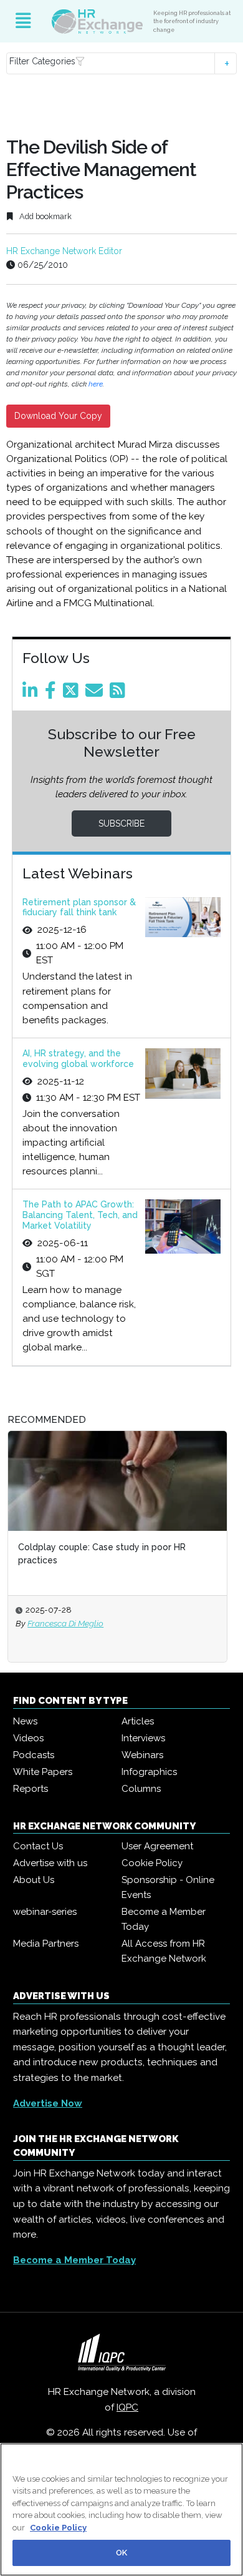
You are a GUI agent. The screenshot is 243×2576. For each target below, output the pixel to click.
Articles (138, 1721)
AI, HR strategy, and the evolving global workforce (78, 1059)
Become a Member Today (164, 1919)
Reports (31, 1789)
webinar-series (45, 1912)
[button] (122, 63)
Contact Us (38, 1846)
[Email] (96, 694)
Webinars (142, 1755)
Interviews (143, 1738)
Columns (141, 1789)
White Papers (43, 1772)
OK (121, 2553)
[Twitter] (73, 694)
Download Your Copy (58, 416)
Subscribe (121, 823)
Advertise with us (50, 1863)
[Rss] (120, 694)
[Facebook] (53, 694)
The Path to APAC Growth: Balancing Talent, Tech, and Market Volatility (80, 1215)
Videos (28, 1738)
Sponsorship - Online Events (168, 1887)
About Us (34, 1880)
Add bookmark (45, 216)
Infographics (149, 1772)
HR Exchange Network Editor (64, 251)
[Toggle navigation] (23, 21)
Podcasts (34, 1755)
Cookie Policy (152, 1863)
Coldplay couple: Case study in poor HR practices (102, 1554)
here (96, 384)
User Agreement (157, 1846)
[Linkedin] (32, 694)
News (25, 1721)
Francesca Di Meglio (65, 1623)
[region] (121, 2510)
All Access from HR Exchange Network (164, 1951)
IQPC (127, 2407)
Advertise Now (48, 2103)
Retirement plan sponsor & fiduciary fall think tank (79, 907)
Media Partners (46, 1944)
